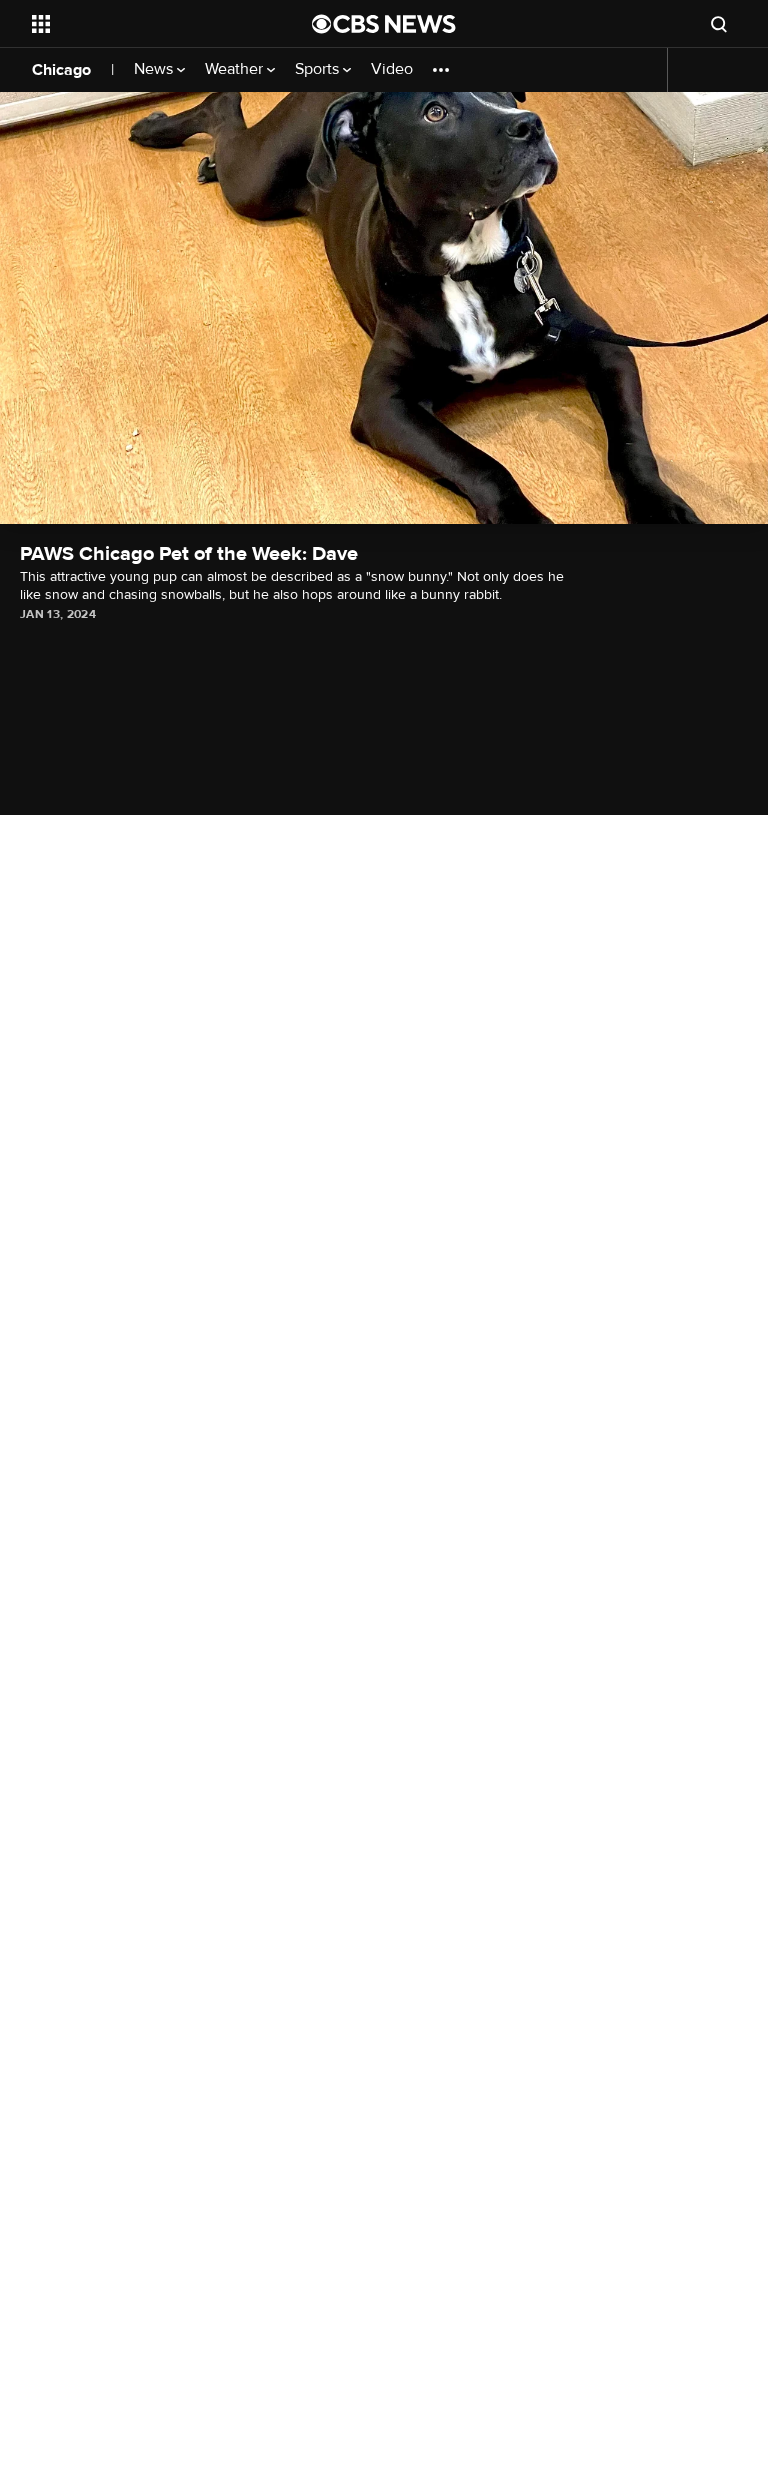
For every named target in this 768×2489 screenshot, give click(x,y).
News (155, 69)
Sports (319, 69)
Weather (236, 69)
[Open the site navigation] (149, 24)
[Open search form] (719, 24)
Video (392, 69)
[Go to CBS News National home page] (384, 24)
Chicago (61, 70)
